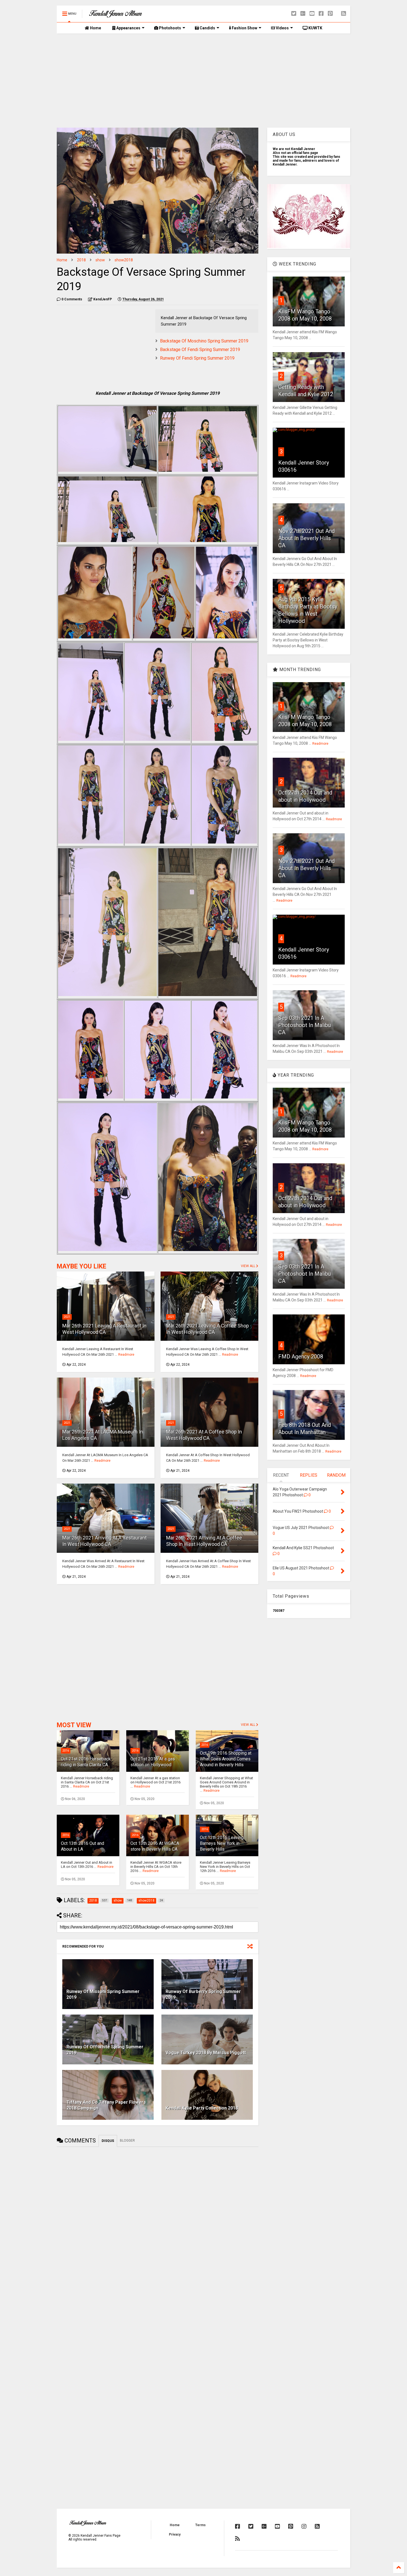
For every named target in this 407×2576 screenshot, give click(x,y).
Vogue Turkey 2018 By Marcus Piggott (206, 2053)
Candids (207, 28)
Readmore (126, 1355)
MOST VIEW (74, 1725)
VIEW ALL (248, 1266)
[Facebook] (321, 14)
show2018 (124, 260)
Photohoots (170, 28)
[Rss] (344, 14)
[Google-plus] (303, 14)
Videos (282, 28)
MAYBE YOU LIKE (82, 1266)
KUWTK (315, 28)
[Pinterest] (330, 14)
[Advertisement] (203, 81)
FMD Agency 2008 (301, 1357)
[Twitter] (294, 14)
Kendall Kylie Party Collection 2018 (202, 2108)
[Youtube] (312, 14)
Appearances (128, 28)
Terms (200, 2525)
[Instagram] (304, 2526)
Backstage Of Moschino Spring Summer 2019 (204, 341)
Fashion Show (244, 28)
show (100, 260)
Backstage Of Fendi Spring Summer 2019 (200, 350)
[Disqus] (158, 2220)
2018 (81, 260)
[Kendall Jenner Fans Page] (115, 15)
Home (95, 28)
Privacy (175, 2534)
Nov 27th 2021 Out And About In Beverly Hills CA (306, 538)
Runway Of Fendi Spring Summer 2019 (197, 358)
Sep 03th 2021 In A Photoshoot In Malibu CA (305, 1025)
